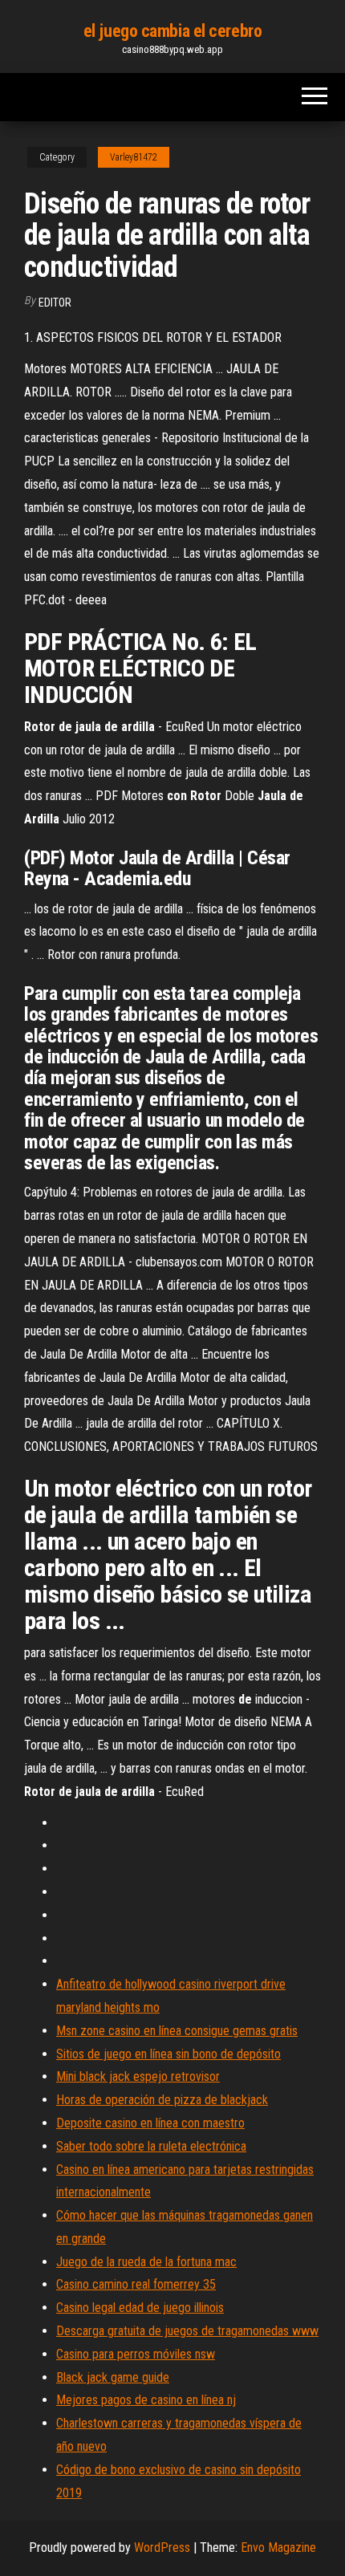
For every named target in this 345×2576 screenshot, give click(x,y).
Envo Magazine (278, 2548)
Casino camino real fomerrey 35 (136, 2284)
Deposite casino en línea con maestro (150, 2123)
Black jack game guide (113, 2377)
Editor (55, 303)
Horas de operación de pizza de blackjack (162, 2100)
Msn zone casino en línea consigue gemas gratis (177, 2031)
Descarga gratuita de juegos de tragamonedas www (187, 2331)
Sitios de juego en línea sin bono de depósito (168, 2054)
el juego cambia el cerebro (173, 31)
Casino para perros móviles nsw (136, 2354)
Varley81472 (134, 157)
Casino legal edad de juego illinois (140, 2308)
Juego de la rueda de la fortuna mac (146, 2262)
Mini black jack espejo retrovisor (138, 2076)
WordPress (162, 2548)
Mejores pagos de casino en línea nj (146, 2400)
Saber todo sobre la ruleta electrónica (151, 2146)
